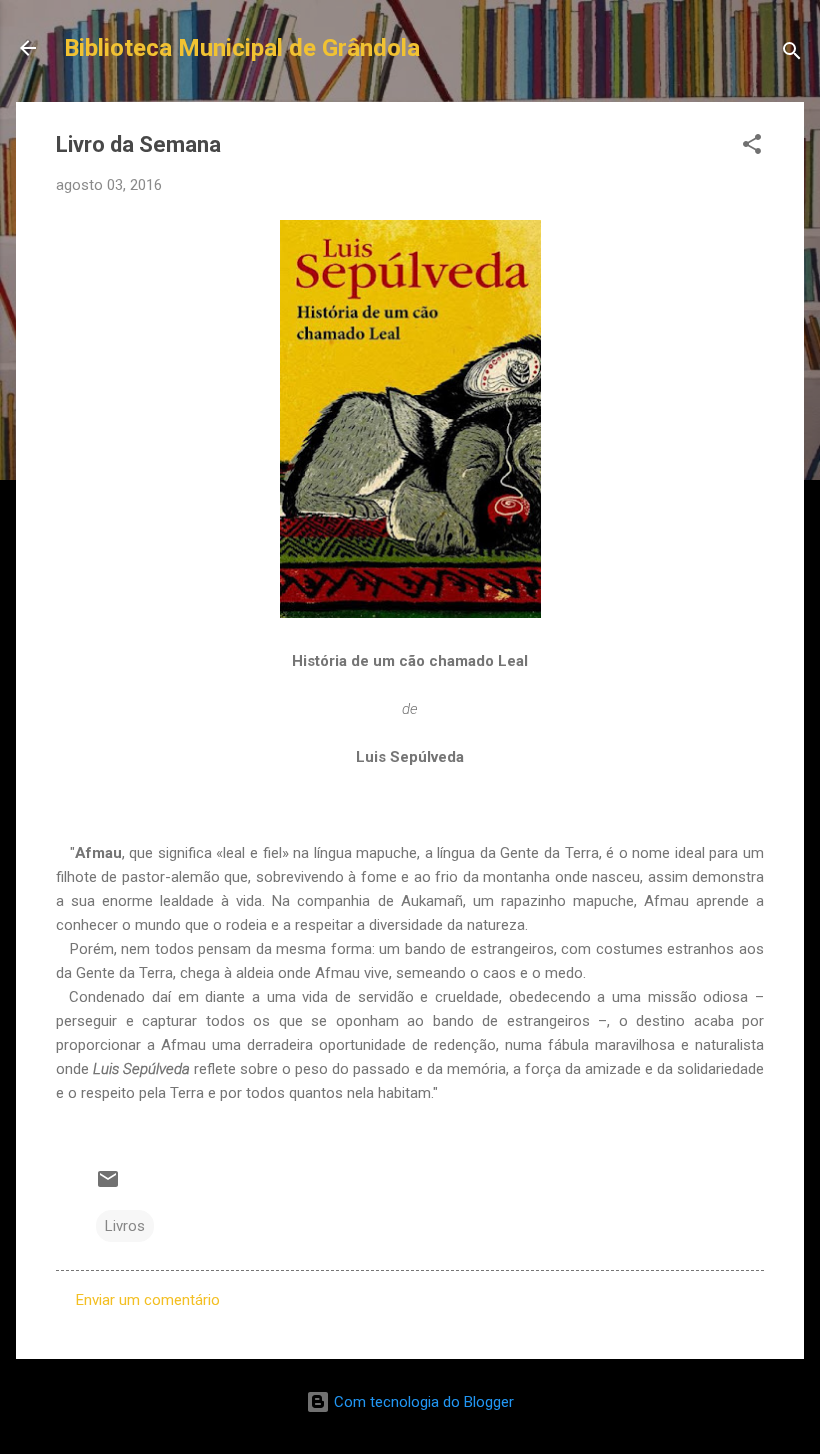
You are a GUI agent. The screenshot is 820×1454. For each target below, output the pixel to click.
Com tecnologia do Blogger (422, 1402)
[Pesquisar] (792, 54)
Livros (125, 1226)
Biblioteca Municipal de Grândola (242, 48)
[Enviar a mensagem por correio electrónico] (108, 1186)
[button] (752, 147)
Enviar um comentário (148, 1300)
